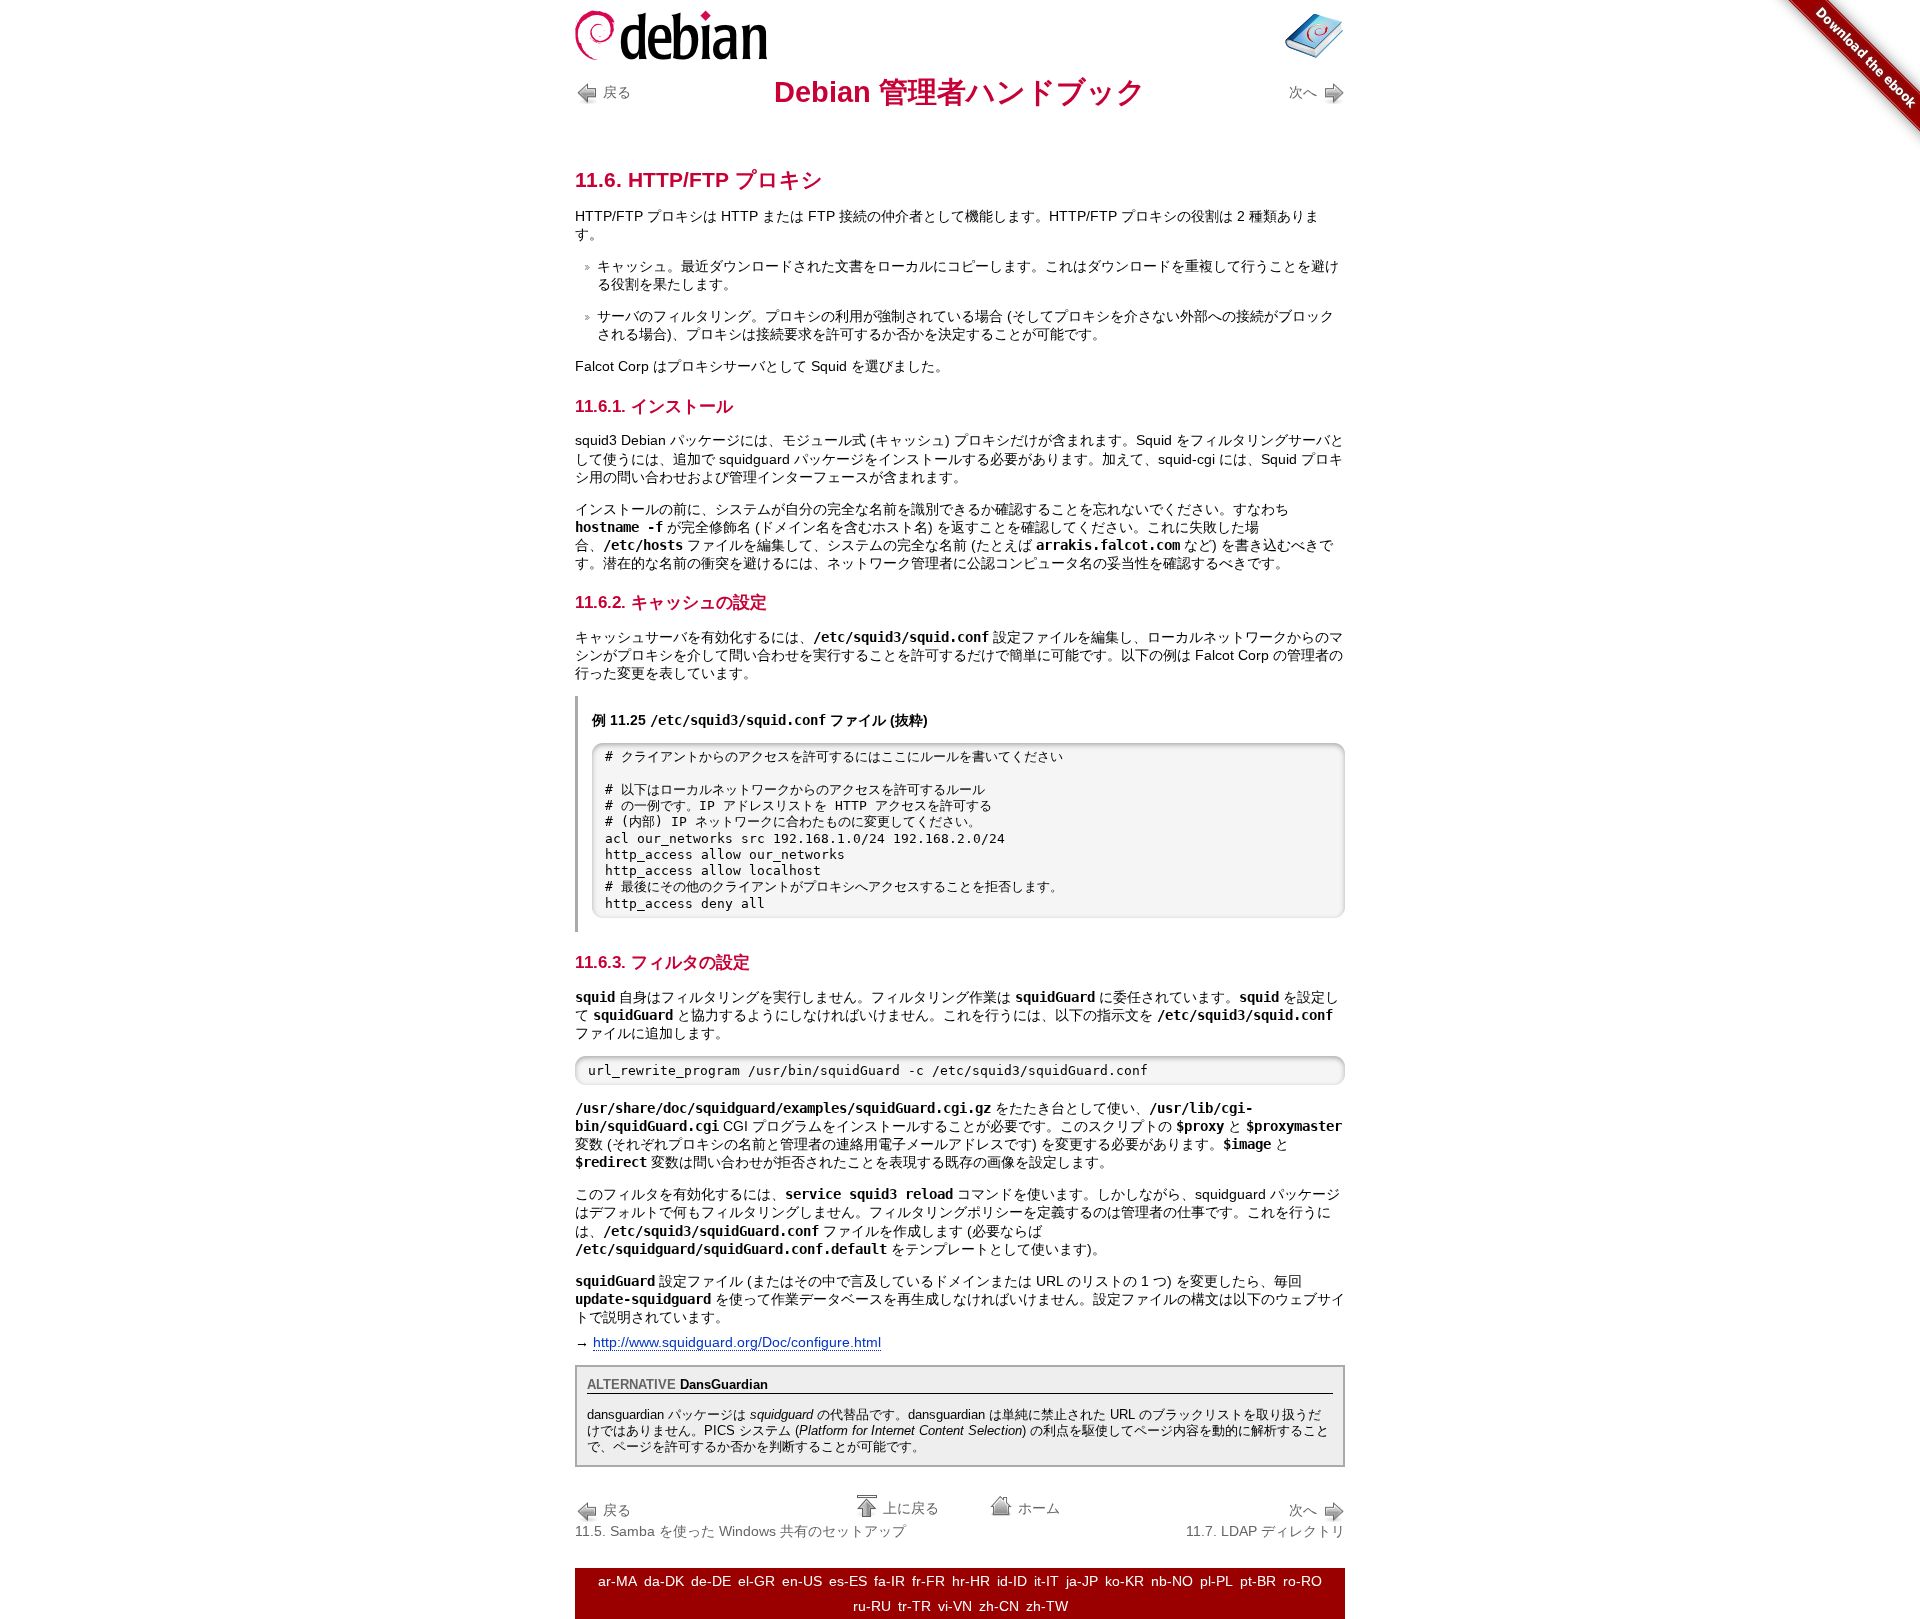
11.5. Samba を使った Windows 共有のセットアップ (740, 1520)
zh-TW (1047, 1606)
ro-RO (1302, 1581)
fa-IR (889, 1581)
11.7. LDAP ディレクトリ (1265, 1520)
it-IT (1046, 1581)
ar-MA (617, 1581)
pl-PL (1216, 1581)
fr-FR (928, 1581)
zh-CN (999, 1606)
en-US (802, 1581)
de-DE (711, 1581)
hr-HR (971, 1581)
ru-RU (872, 1606)
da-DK (664, 1581)
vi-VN (955, 1606)
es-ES (848, 1581)
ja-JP (1082, 1581)
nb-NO (1172, 1581)
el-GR (756, 1581)
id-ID (1012, 1581)
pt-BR (1258, 1581)
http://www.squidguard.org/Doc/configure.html (737, 1342)
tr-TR (914, 1606)
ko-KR (1124, 1581)
